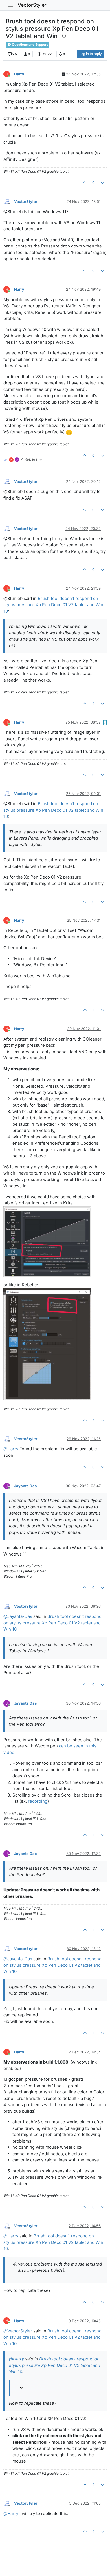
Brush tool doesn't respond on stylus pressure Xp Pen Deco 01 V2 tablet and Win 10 (53, 605)
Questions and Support (29, 45)
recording (38, 1801)
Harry (19, 74)
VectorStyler (32, 5)
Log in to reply (91, 54)
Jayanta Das (25, 1486)
